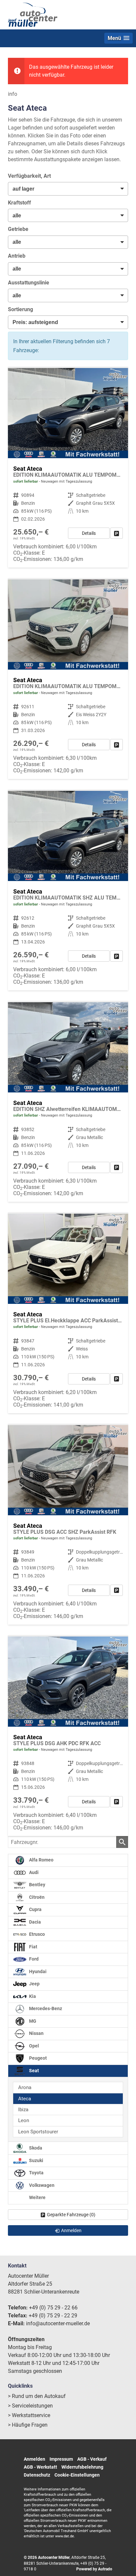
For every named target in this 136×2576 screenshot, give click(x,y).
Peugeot (37, 2058)
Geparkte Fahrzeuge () (71, 2215)
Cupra (35, 1910)
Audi (33, 1873)
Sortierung (20, 309)
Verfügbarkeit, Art (29, 176)
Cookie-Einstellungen (77, 2475)
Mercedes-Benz (45, 2009)
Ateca (25, 2099)
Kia (32, 1996)
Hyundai (37, 1972)
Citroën (36, 1897)
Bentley (37, 1885)
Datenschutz (37, 2475)
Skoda (35, 2148)
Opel (34, 2046)
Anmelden (34, 2459)
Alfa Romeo (41, 1860)
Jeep (34, 1984)
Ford (33, 1959)
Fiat (33, 1947)
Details (89, 533)
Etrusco (36, 1934)
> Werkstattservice (29, 2415)
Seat (34, 2071)
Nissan (36, 2033)
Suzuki (36, 2161)
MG (32, 2021)
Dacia (34, 1922)
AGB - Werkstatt (40, 2467)
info (13, 94)
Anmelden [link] (71, 2230)
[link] (117, 533)
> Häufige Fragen (28, 2425)
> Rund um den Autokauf (37, 2396)
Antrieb (17, 256)
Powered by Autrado (94, 2569)
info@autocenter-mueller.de (58, 2323)
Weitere (37, 2198)
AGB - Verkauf (92, 2459)
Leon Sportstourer (38, 2132)
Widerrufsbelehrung (82, 2467)
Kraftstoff (19, 203)
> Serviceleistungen (30, 2406)
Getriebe (18, 229)
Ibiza (23, 2110)
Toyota (36, 2173)
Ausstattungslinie (29, 283)
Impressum (61, 2459)
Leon (24, 2120)
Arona (25, 2087)
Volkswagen (41, 2185)
